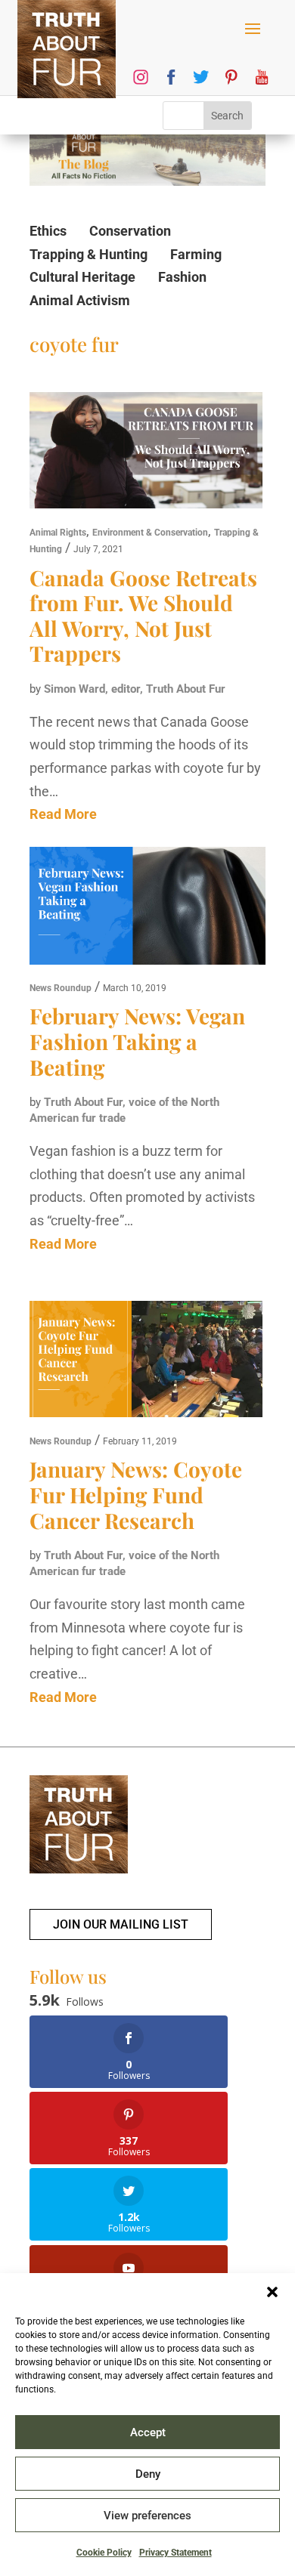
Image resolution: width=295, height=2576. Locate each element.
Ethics (48, 231)
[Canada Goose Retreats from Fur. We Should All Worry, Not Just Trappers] (146, 454)
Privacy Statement (175, 2553)
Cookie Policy (104, 2553)
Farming (196, 254)
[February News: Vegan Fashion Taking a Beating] (147, 910)
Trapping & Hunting (88, 254)
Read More (63, 814)
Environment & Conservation (150, 533)
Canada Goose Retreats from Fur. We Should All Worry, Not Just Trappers (143, 616)
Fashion (182, 277)
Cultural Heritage (82, 277)
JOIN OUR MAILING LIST (121, 1924)
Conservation (130, 231)
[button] (272, 2292)
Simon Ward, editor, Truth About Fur (135, 689)
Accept (148, 2432)
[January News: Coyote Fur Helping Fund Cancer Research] (146, 1363)
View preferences (147, 2516)
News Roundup (61, 988)
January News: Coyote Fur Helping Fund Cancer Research (136, 1494)
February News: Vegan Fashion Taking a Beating (137, 1041)
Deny (148, 2474)
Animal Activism (80, 300)
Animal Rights (58, 533)
